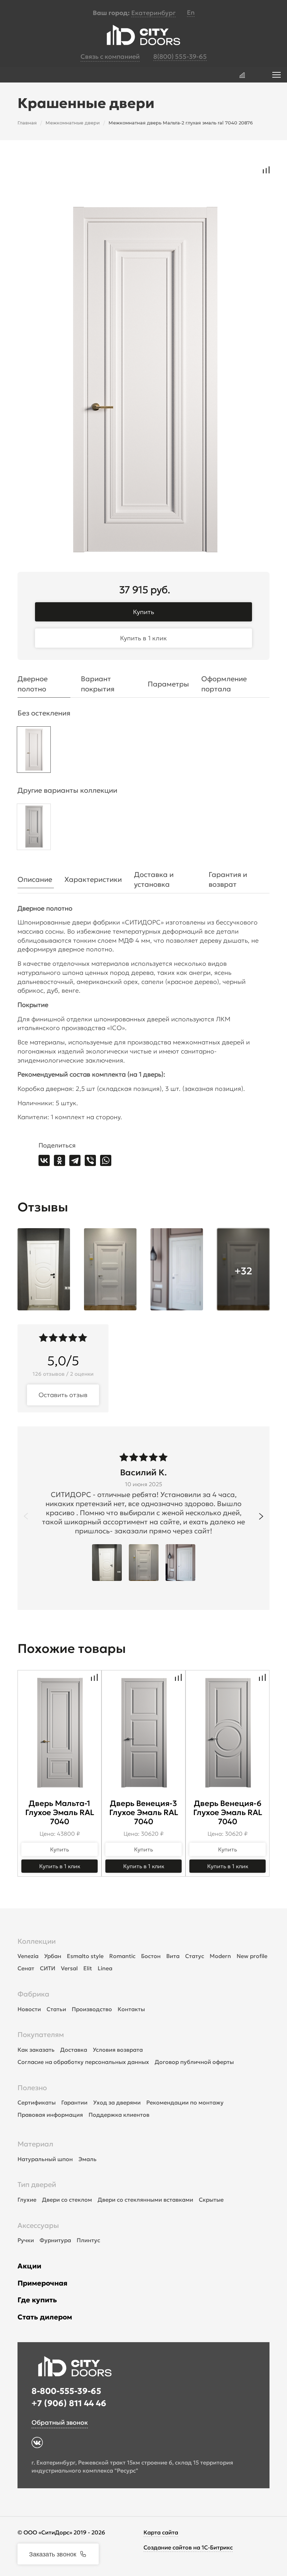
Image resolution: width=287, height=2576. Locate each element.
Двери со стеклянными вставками (145, 2200)
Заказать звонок (53, 2554)
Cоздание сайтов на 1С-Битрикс (188, 2547)
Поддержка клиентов (119, 2115)
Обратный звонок (60, 2422)
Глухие (27, 2200)
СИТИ (48, 1968)
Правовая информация (50, 2115)
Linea (105, 1968)
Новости (29, 2009)
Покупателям (41, 2035)
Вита (173, 1956)
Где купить (37, 2300)
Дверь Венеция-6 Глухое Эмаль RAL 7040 (228, 1812)
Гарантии (74, 2102)
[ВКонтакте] (44, 1160)
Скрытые (211, 2200)
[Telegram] (75, 1160)
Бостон (151, 1956)
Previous (26, 1516)
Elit (88, 1968)
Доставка (74, 2050)
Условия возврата (118, 2050)
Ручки (26, 2240)
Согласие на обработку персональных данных (83, 2062)
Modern (220, 1956)
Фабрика (33, 1994)
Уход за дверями (117, 2102)
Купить (143, 612)
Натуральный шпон (45, 2159)
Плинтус (88, 2240)
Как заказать (36, 2050)
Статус (195, 1956)
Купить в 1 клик (143, 638)
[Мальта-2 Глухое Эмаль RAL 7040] (34, 751)
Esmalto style (85, 1956)
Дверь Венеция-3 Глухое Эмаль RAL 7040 (144, 1812)
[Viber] (90, 1160)
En (191, 12)
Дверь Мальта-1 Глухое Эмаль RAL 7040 (60, 1812)
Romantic (122, 1956)
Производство (92, 2009)
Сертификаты (37, 2102)
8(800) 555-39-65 (180, 56)
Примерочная (43, 2283)
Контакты (131, 2009)
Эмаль (87, 2159)
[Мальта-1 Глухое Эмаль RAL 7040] (34, 829)
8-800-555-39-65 (66, 2391)
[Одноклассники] (59, 1160)
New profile (252, 1956)
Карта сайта (161, 2532)
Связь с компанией (110, 56)
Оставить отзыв (63, 1395)
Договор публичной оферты (194, 2062)
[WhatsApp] (106, 1160)
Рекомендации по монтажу (185, 2102)
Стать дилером (45, 2317)
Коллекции (37, 1941)
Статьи (56, 2009)
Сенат (26, 1968)
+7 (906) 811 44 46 (69, 2403)
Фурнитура (55, 2240)
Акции (29, 2266)
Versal (69, 1968)
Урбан (53, 1956)
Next (261, 1516)
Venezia (28, 1956)
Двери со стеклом (67, 2200)
